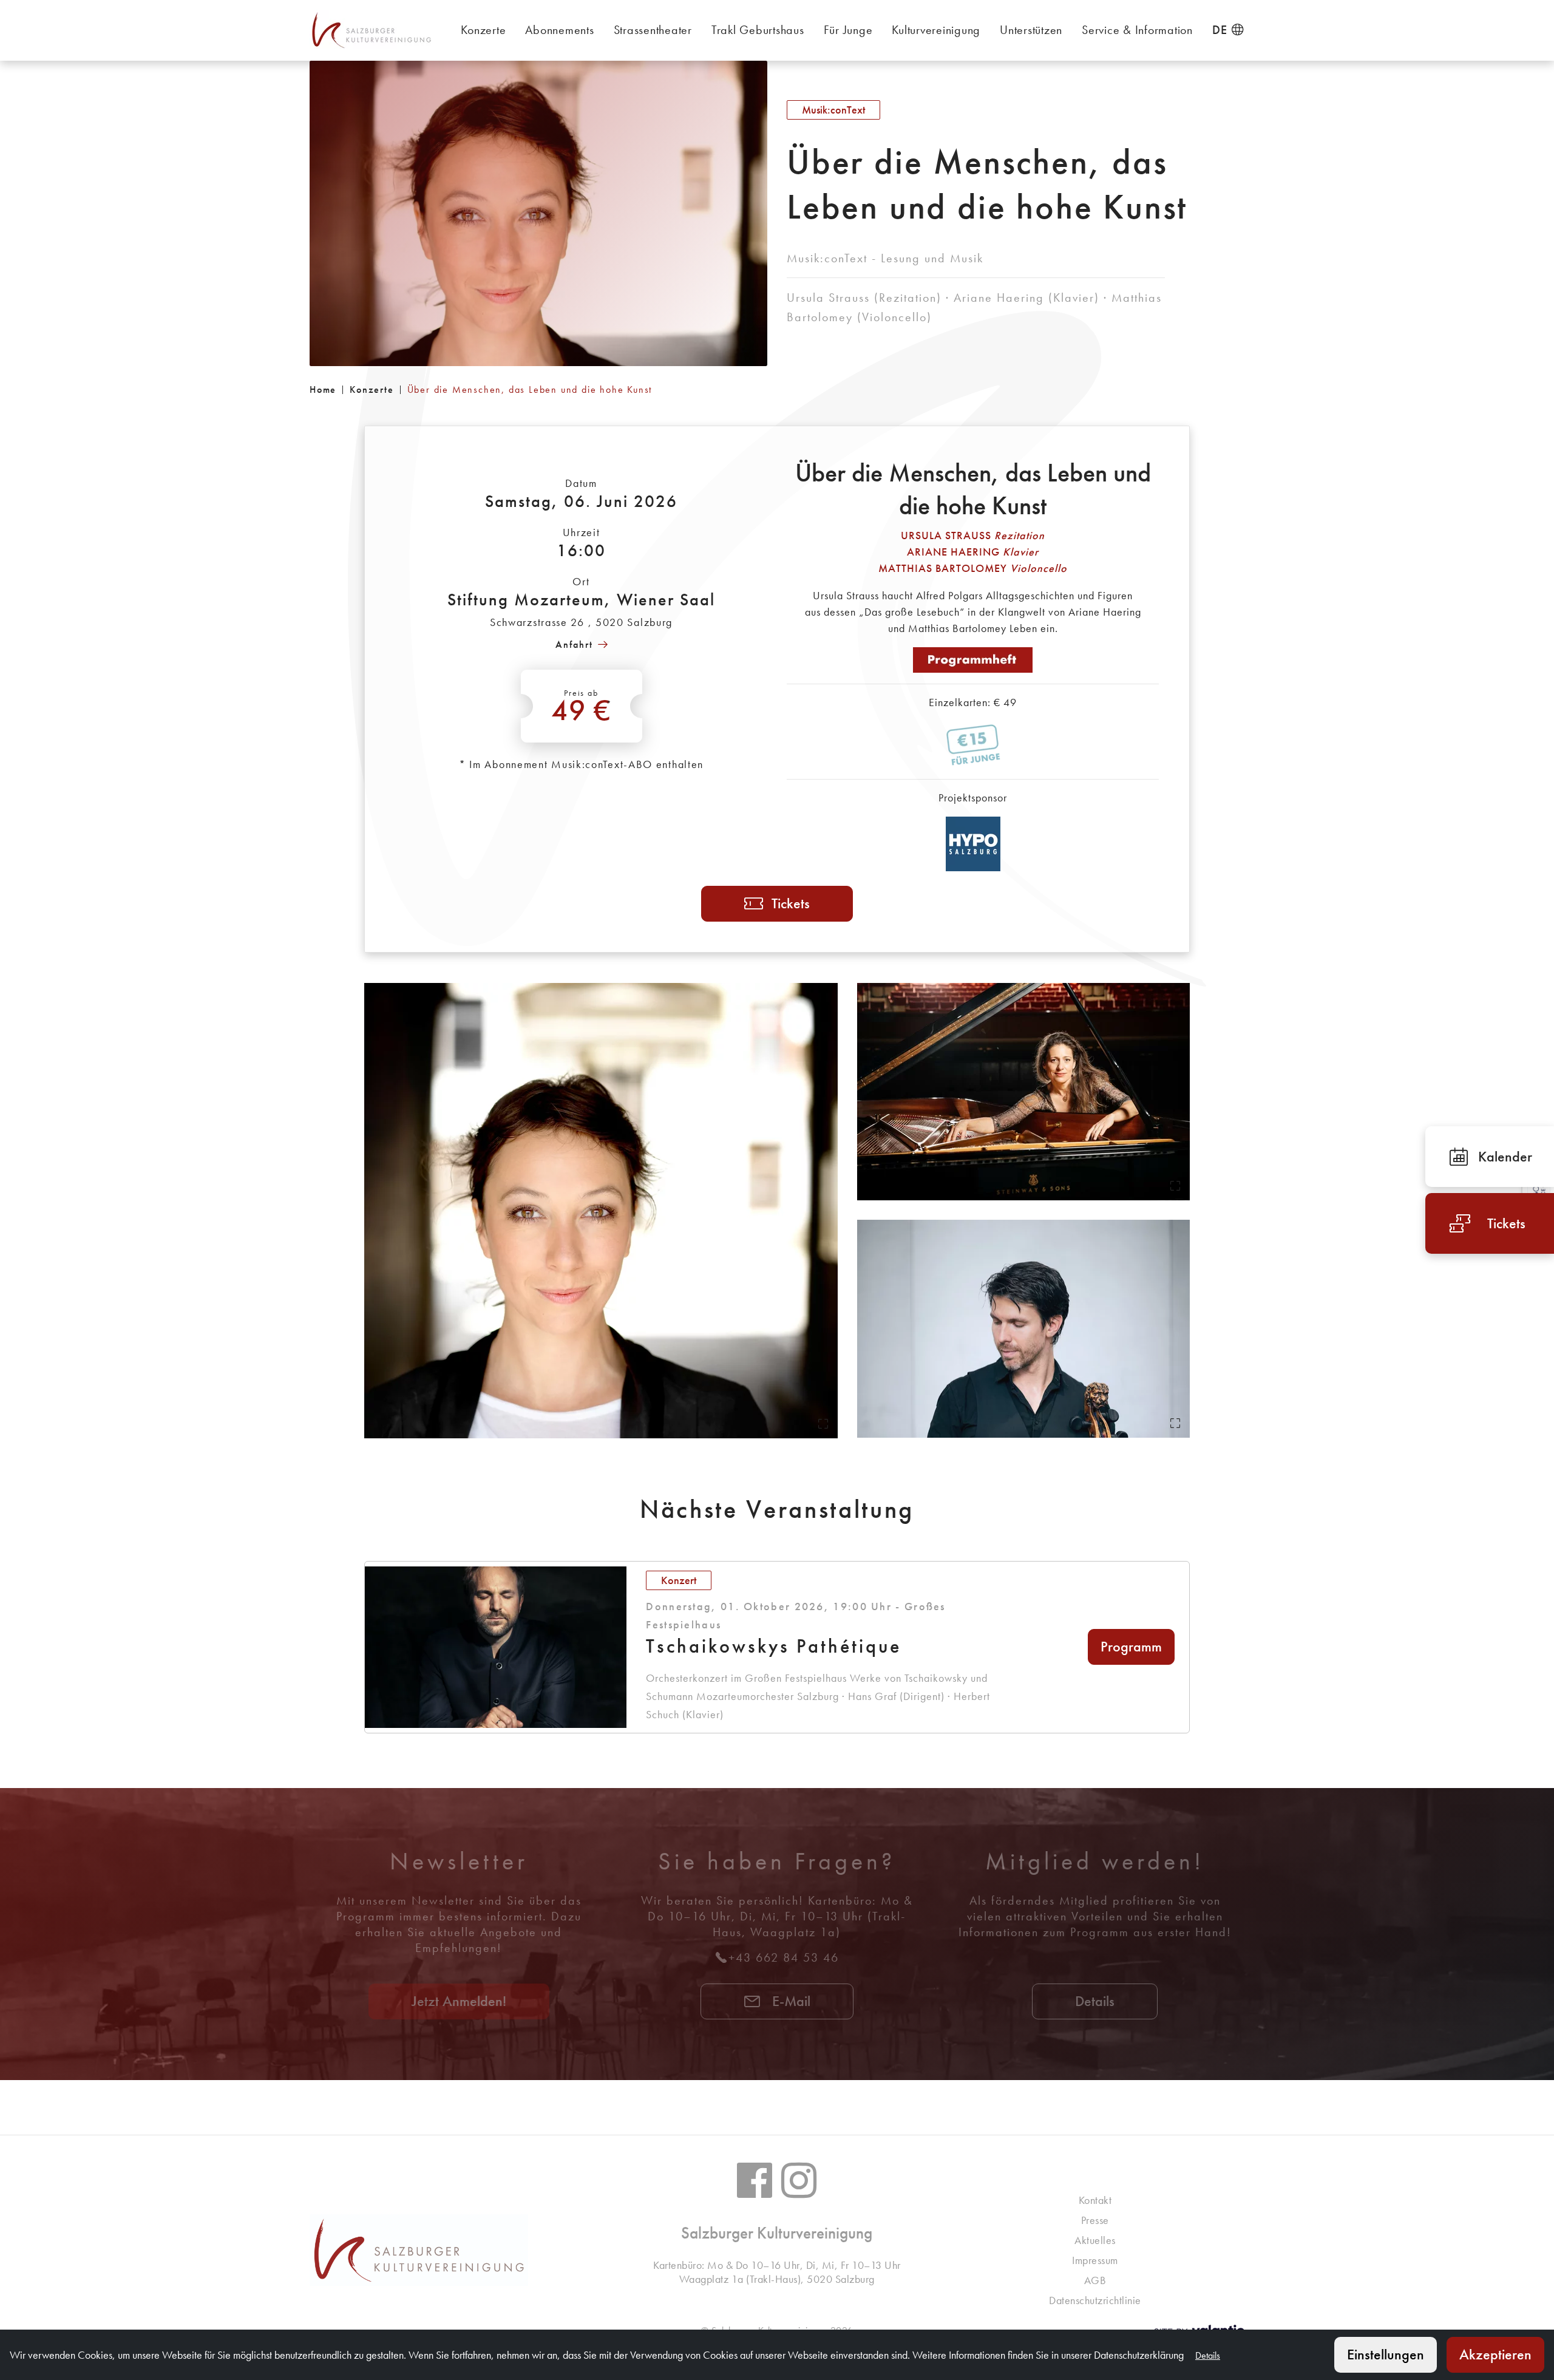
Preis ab (582, 708)
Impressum (1095, 2260)
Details (1095, 2001)
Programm (1131, 1646)
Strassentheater (653, 30)
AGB (1095, 2280)
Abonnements (559, 30)
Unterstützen (1031, 30)
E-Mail (789, 2001)
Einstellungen (1386, 2354)
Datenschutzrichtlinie (1095, 2300)
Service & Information (1137, 30)
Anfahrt (574, 644)
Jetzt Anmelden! (459, 2001)
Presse (1095, 2220)
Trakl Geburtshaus (758, 30)
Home (323, 389)
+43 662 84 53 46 (784, 1957)
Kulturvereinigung (936, 30)
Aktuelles (1095, 2240)
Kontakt (1095, 2200)
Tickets (791, 903)
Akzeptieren (1495, 2354)
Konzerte (483, 30)
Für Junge (848, 30)
